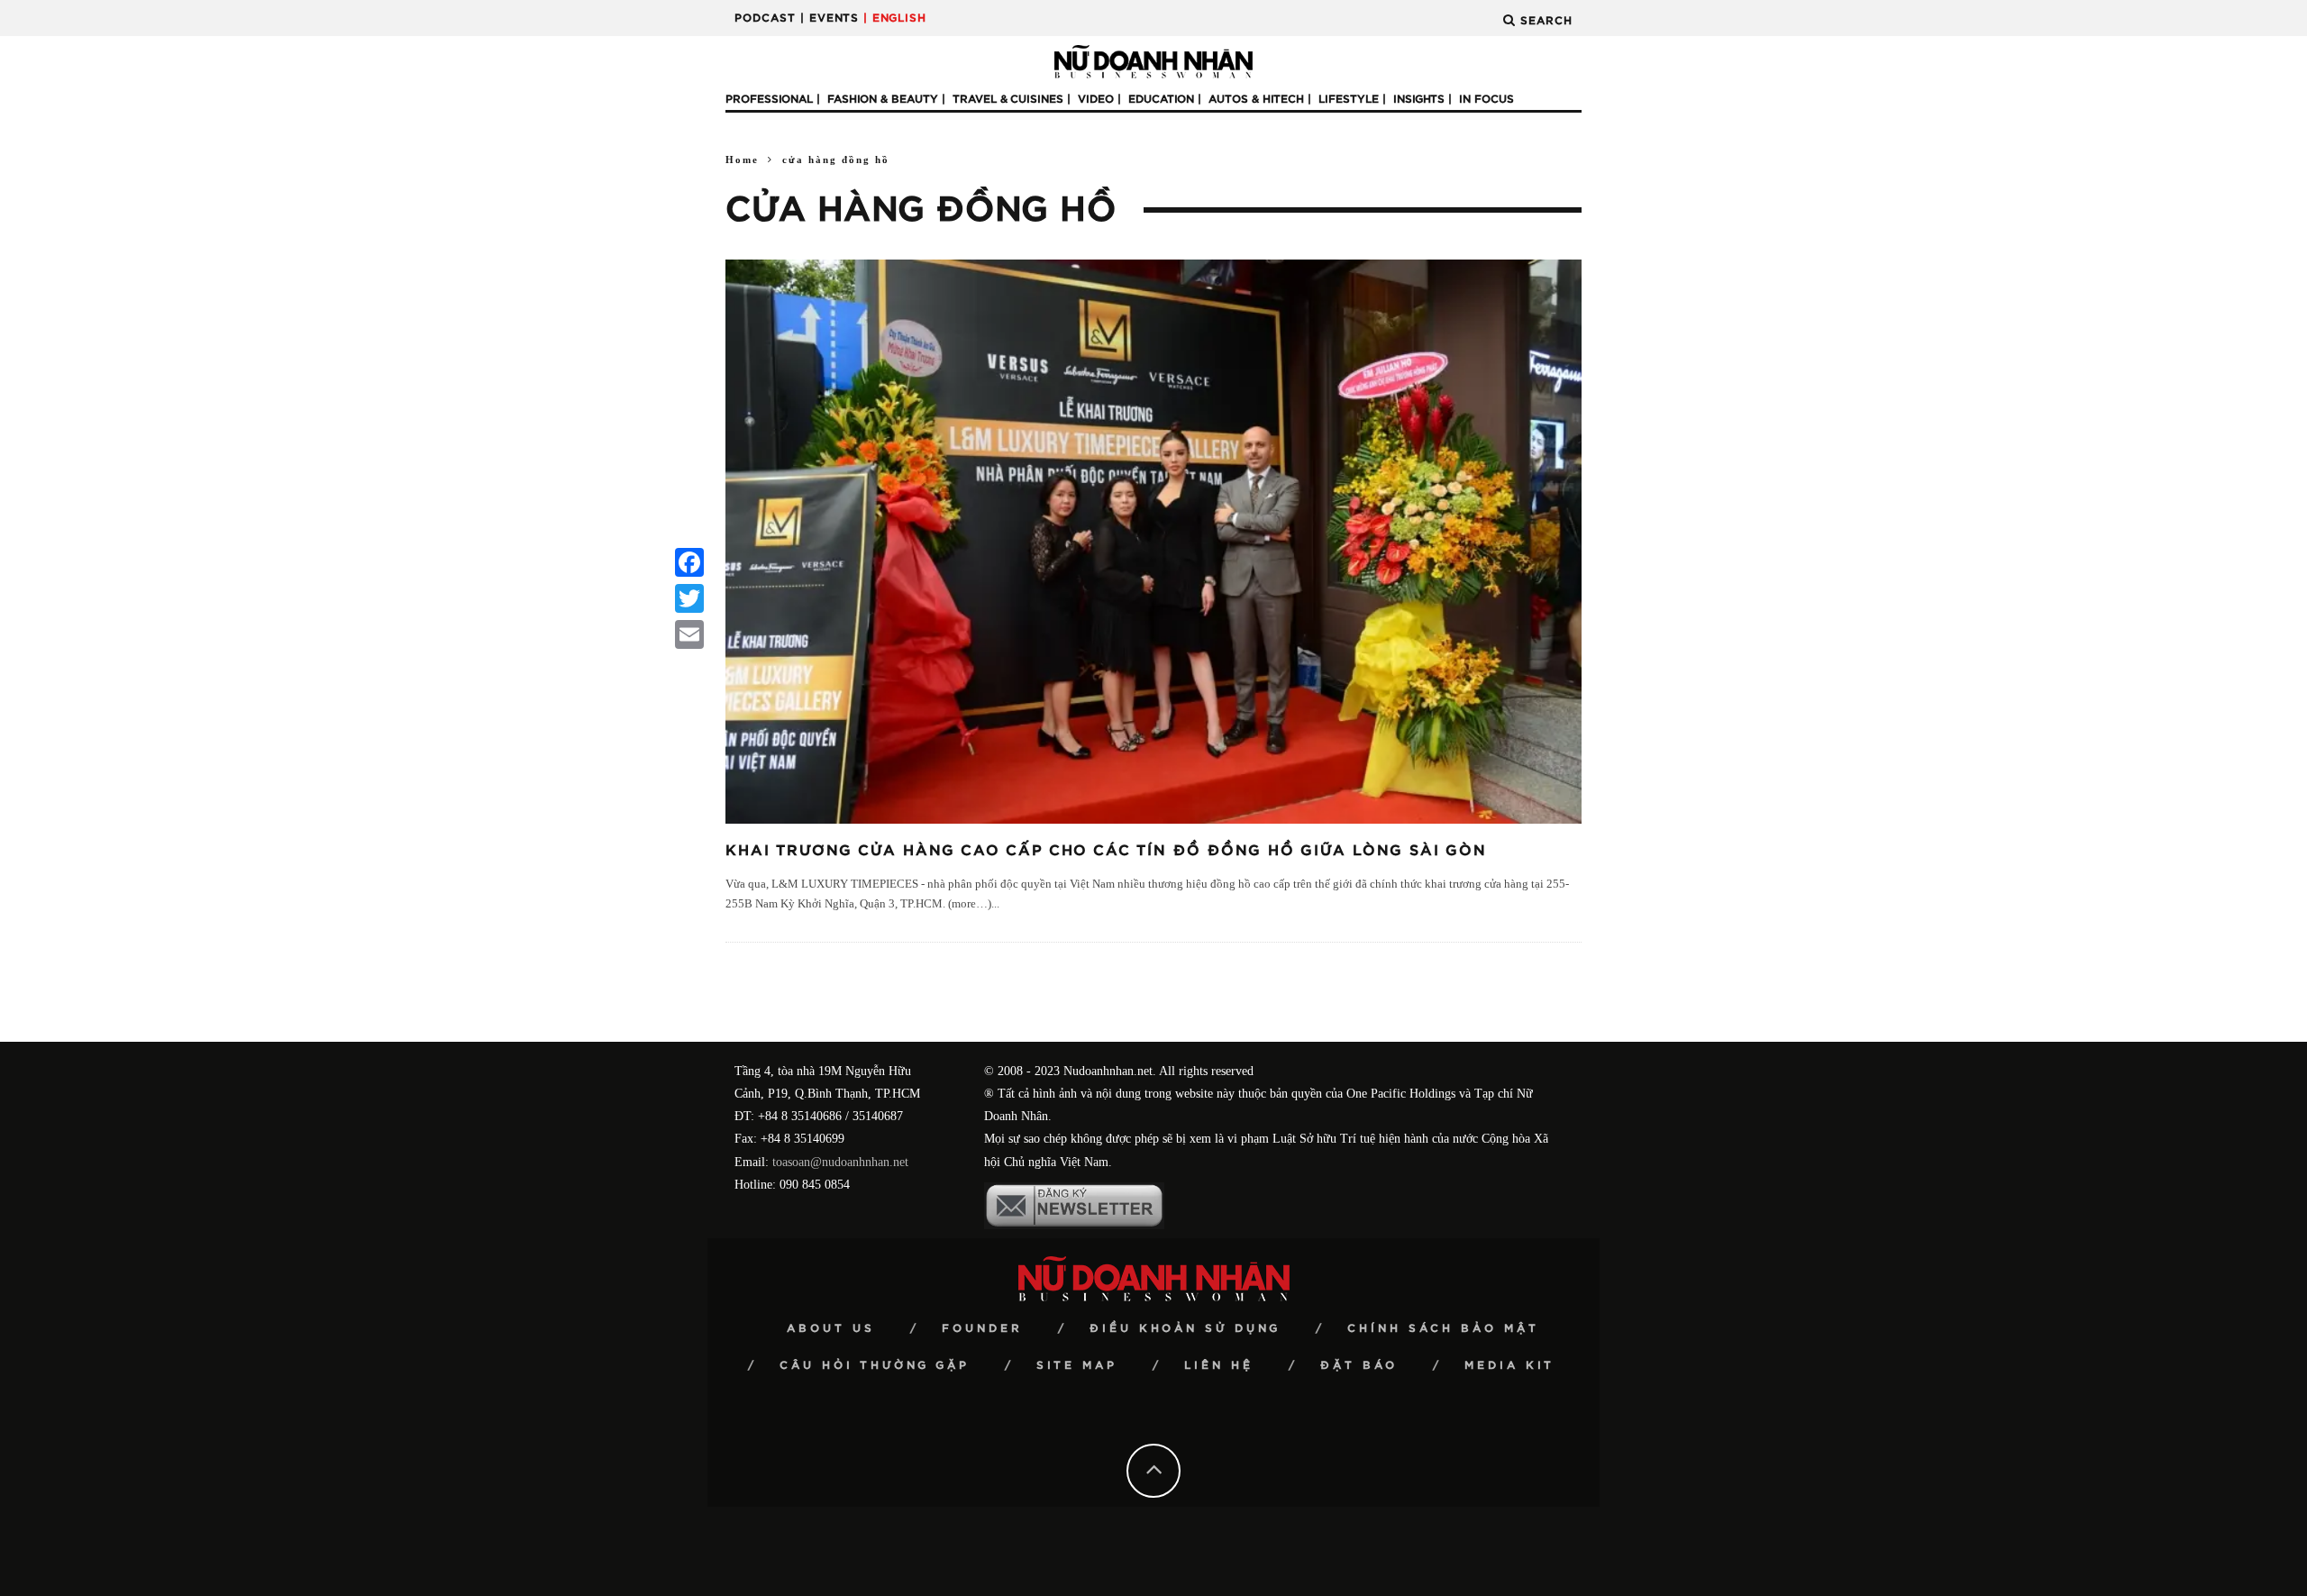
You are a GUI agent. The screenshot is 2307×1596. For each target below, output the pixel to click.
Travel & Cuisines (1008, 99)
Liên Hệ (1219, 1365)
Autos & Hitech (1256, 99)
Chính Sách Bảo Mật (1443, 1328)
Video (1096, 99)
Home (742, 160)
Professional (769, 99)
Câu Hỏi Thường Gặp (875, 1365)
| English (895, 18)
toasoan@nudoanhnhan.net (840, 1162)
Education (1161, 99)
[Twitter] (689, 598)
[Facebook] (689, 562)
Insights (1419, 99)
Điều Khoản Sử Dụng (1185, 1328)
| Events (830, 18)
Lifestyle (1349, 99)
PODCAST (765, 18)
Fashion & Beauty (883, 99)
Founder (982, 1328)
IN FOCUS (1486, 99)
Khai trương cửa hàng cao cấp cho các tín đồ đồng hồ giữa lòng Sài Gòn (1106, 851)
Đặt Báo (1359, 1365)
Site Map (1077, 1365)
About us (831, 1328)
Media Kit (1509, 1365)
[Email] (689, 634)
